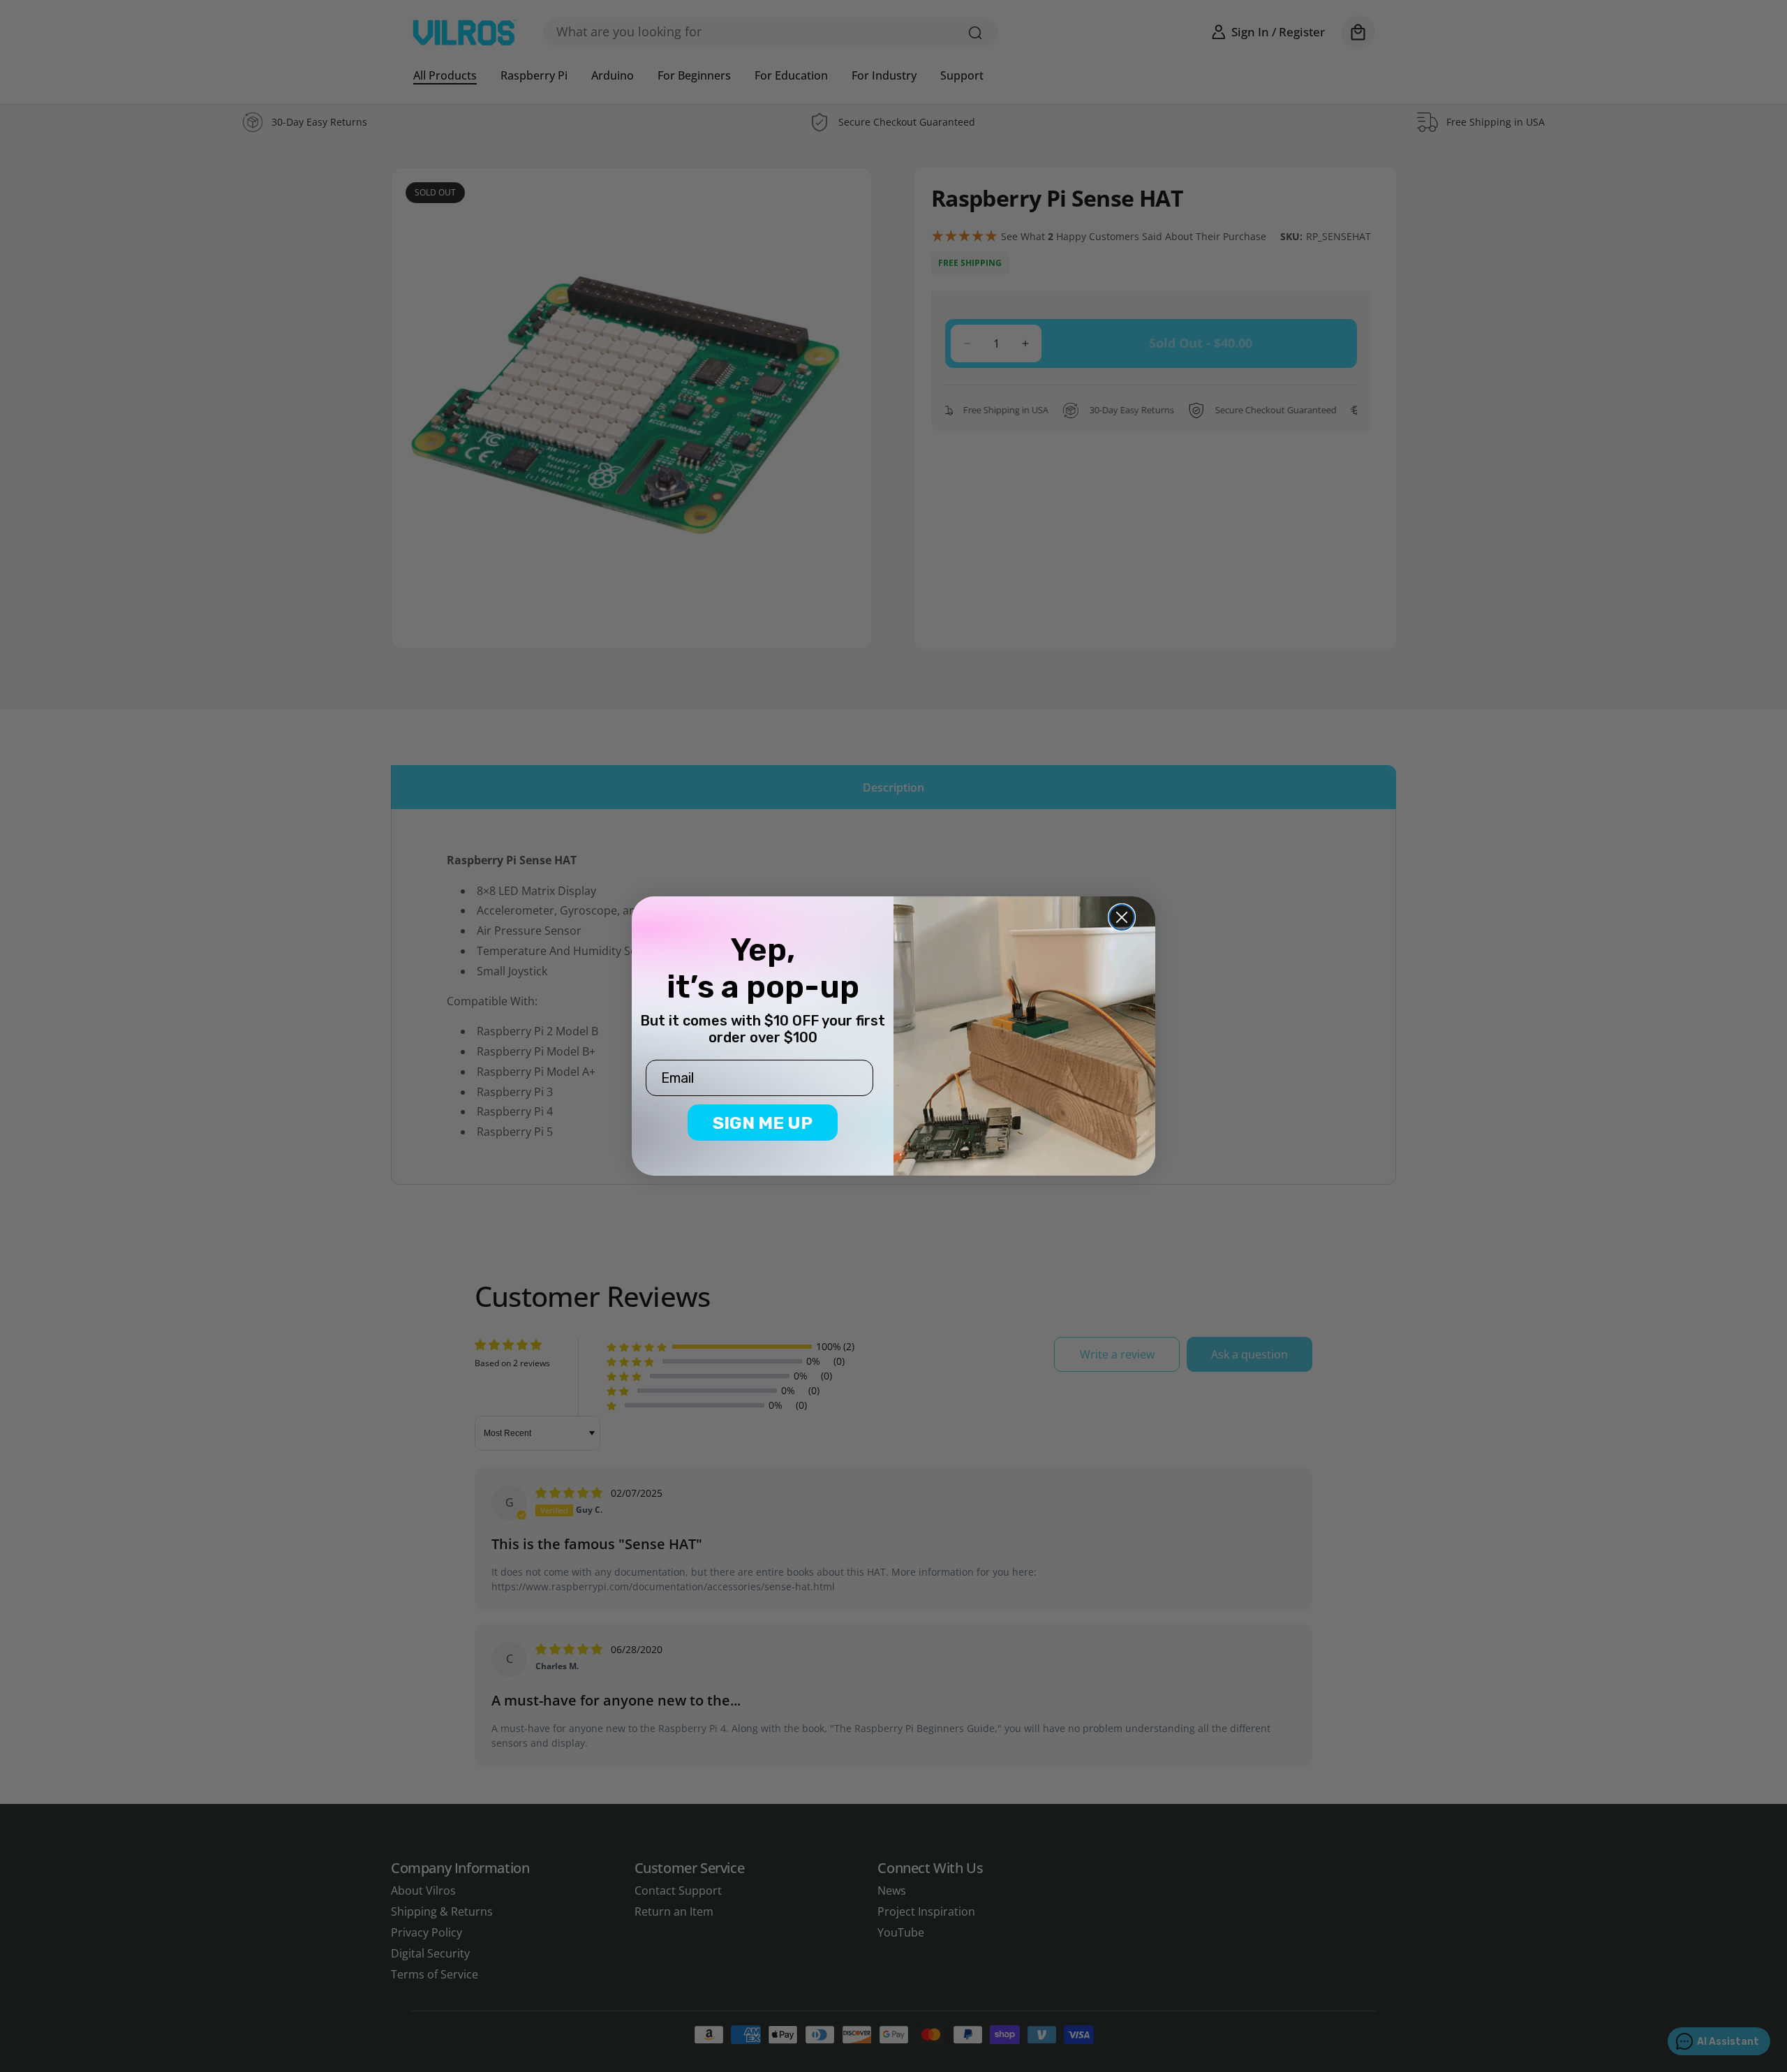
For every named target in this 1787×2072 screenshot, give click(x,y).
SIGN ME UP (763, 1123)
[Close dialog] (1122, 917)
